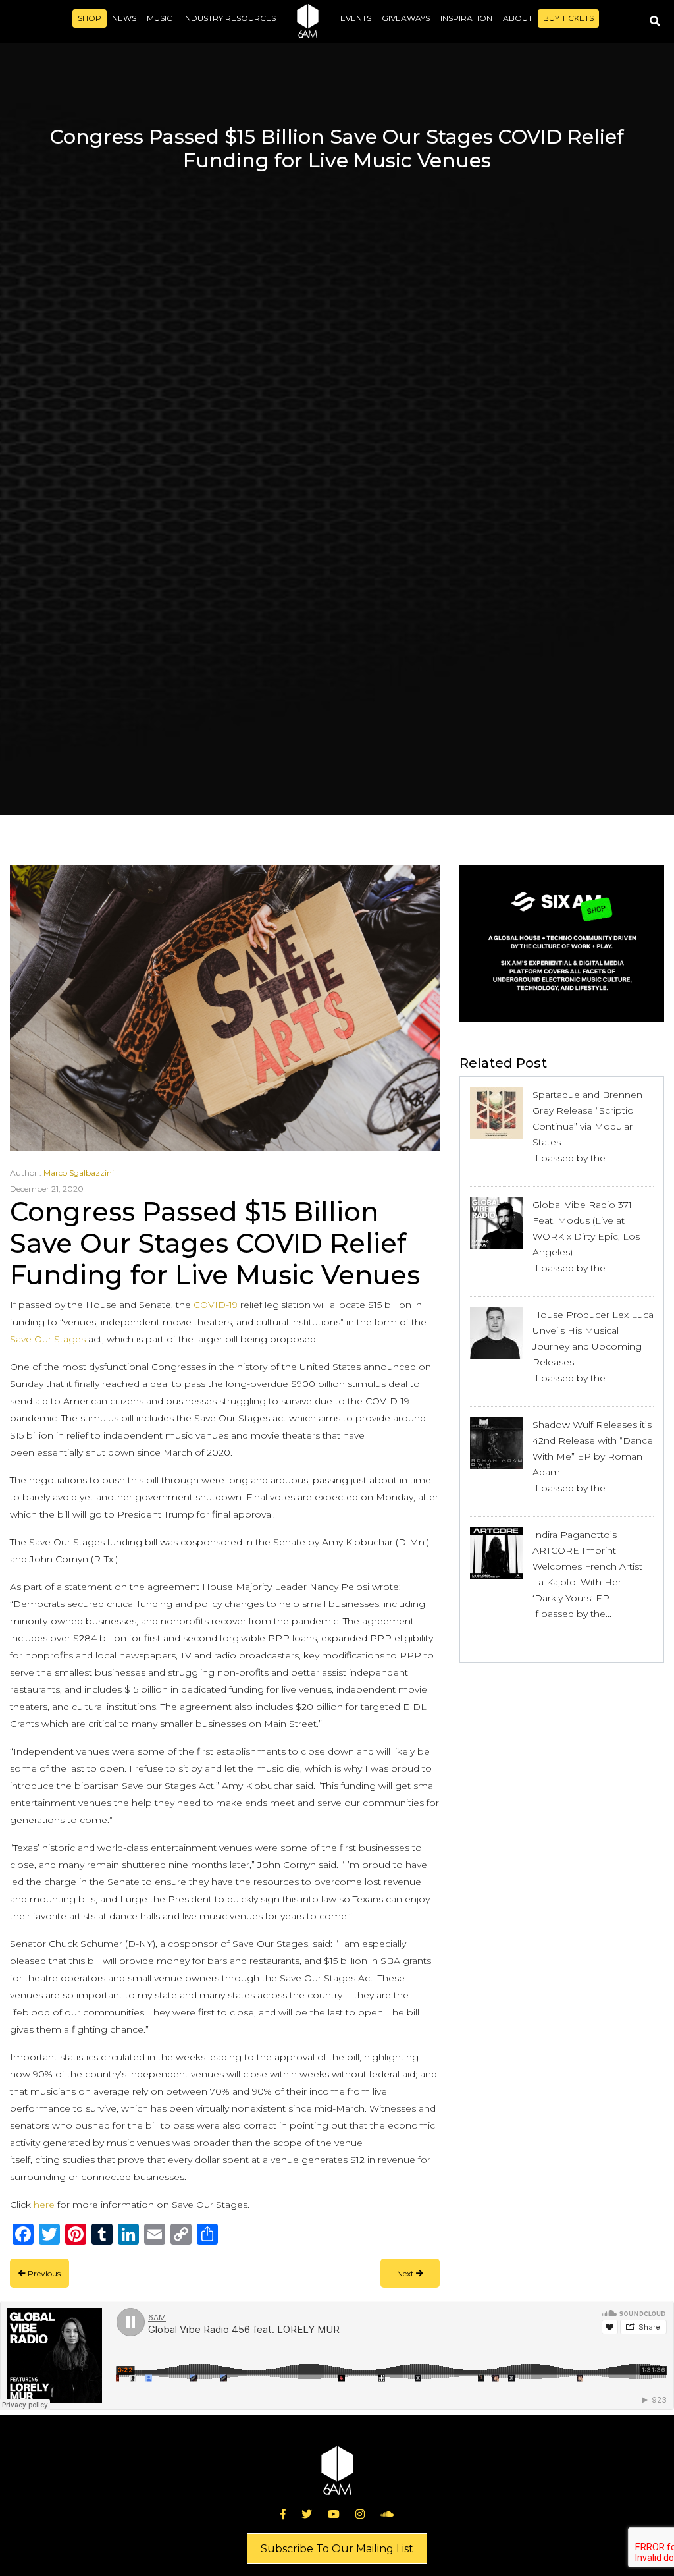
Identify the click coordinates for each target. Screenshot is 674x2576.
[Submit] (655, 21)
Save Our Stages (48, 1339)
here (44, 2205)
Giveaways (406, 18)
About (518, 18)
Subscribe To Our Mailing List (337, 2549)
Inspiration (466, 18)
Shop (90, 18)
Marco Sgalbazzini (79, 1173)
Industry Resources (229, 18)
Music (160, 18)
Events (356, 18)
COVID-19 (216, 1305)
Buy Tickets (568, 18)
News (124, 18)
